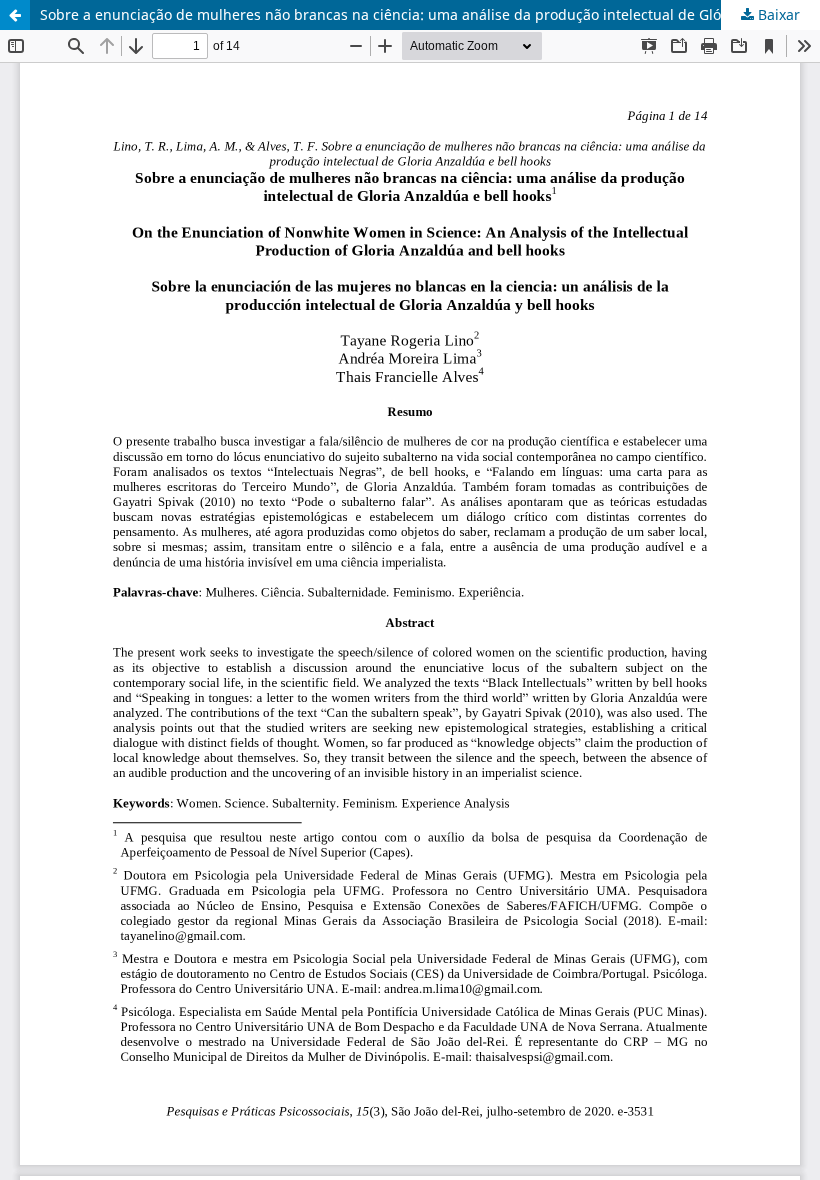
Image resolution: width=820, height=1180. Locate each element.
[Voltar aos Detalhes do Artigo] (15, 15)
